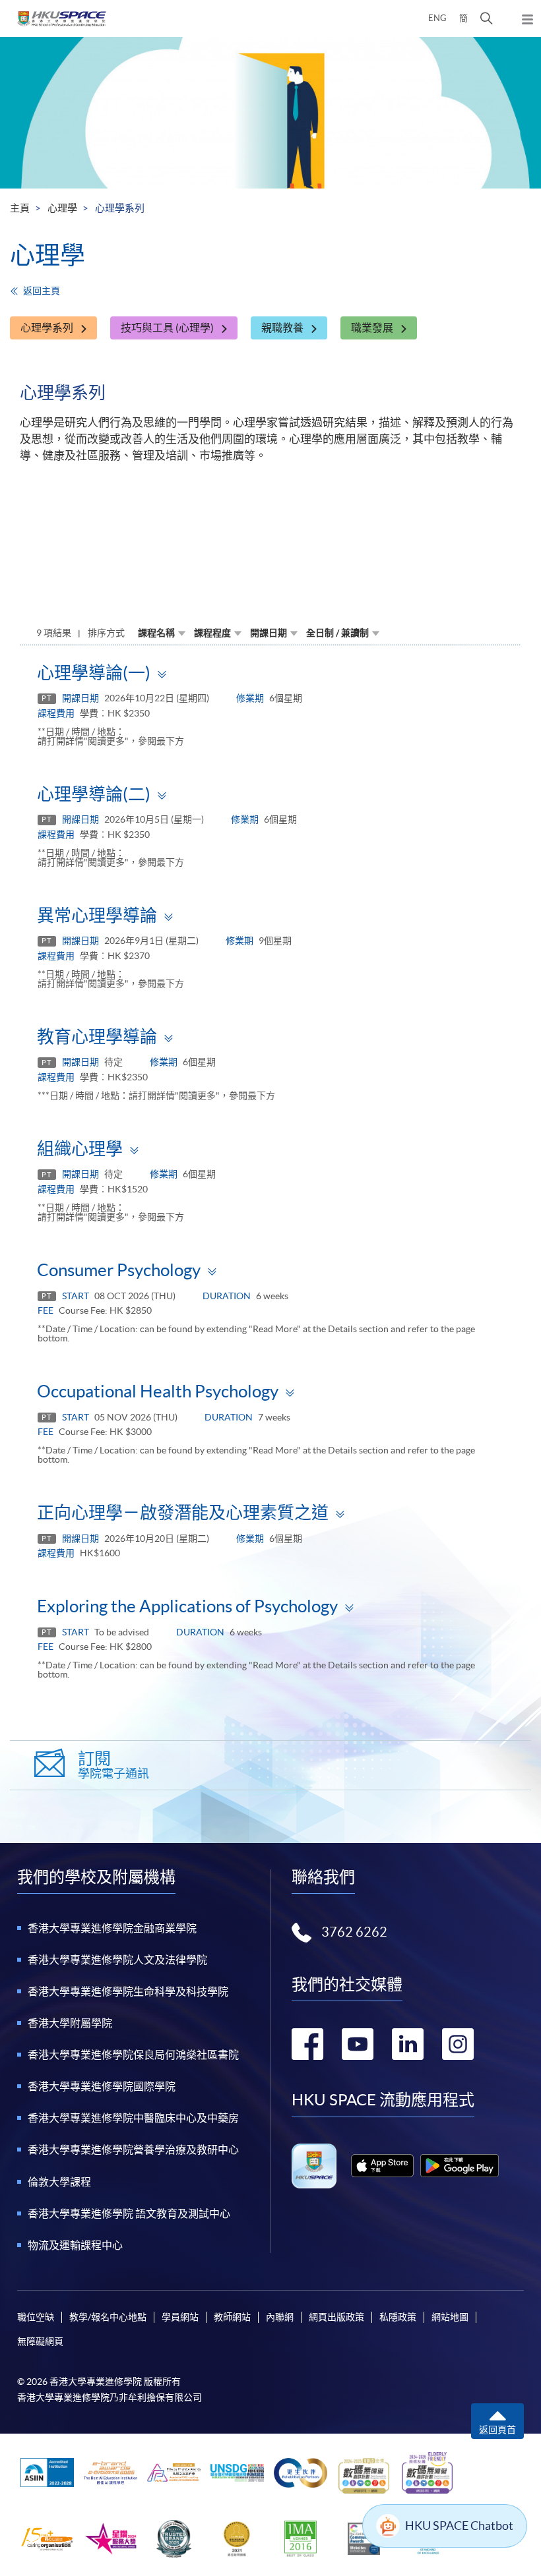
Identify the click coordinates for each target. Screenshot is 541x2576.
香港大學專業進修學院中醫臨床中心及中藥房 (133, 2118)
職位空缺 (36, 2317)
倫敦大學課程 (59, 2182)
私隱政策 (398, 2317)
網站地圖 (450, 2317)
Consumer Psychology (119, 1270)
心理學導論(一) (94, 673)
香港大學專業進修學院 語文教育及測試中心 (129, 2213)
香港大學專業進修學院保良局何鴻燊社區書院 (133, 2055)
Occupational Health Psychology (158, 1391)
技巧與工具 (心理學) (167, 328)
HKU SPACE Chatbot (459, 2526)
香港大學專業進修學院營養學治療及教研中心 (133, 2150)
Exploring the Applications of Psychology (187, 1606)
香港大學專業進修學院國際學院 (102, 2086)
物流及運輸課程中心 (75, 2245)
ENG (437, 18)
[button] (487, 18)
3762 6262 (354, 1932)
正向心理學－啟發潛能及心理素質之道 (183, 1512)
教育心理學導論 (97, 1037)
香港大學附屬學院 (70, 2023)
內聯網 (280, 2317)
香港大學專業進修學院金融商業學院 (112, 1928)
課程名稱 (156, 633)
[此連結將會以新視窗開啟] (382, 2166)
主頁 (20, 208)
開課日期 (269, 633)
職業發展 (372, 328)
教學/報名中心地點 (108, 2317)
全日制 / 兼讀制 (337, 633)
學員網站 (180, 2317)
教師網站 (232, 2317)
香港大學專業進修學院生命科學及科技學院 (128, 1991)
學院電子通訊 (113, 1765)
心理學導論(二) (94, 794)
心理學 (62, 208)
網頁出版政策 (336, 2317)
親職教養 (282, 328)
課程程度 (212, 633)
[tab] (270, 672)
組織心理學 (80, 1149)
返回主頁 (42, 291)
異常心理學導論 (97, 915)
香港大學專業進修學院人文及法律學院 (117, 1960)
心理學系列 (47, 328)
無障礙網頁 (40, 2341)
